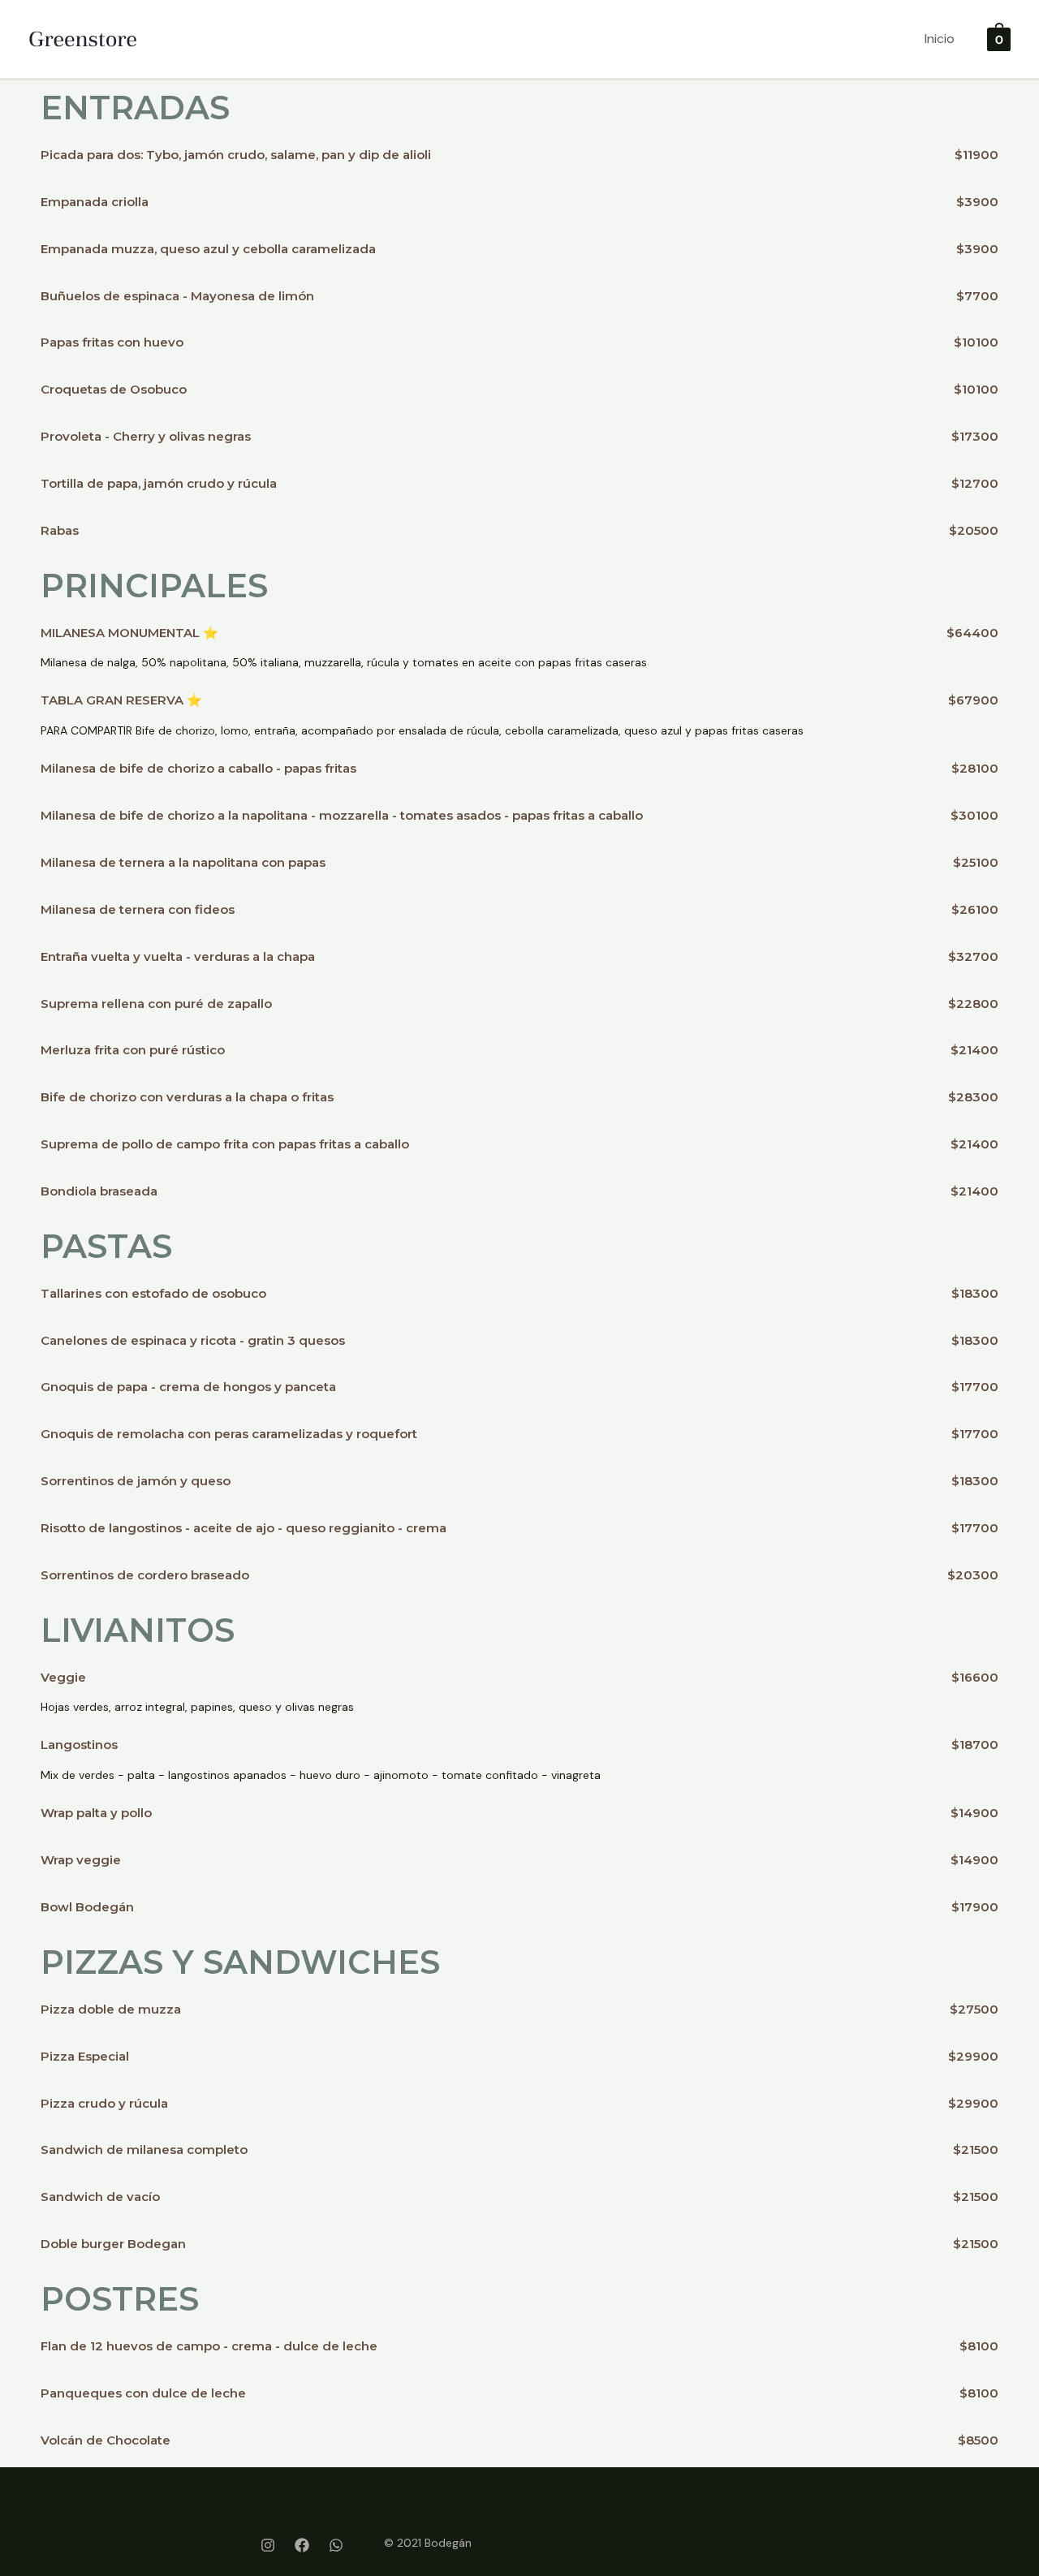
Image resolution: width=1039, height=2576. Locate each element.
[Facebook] (302, 2545)
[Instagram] (268, 2545)
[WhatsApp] (336, 2545)
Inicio (940, 39)
